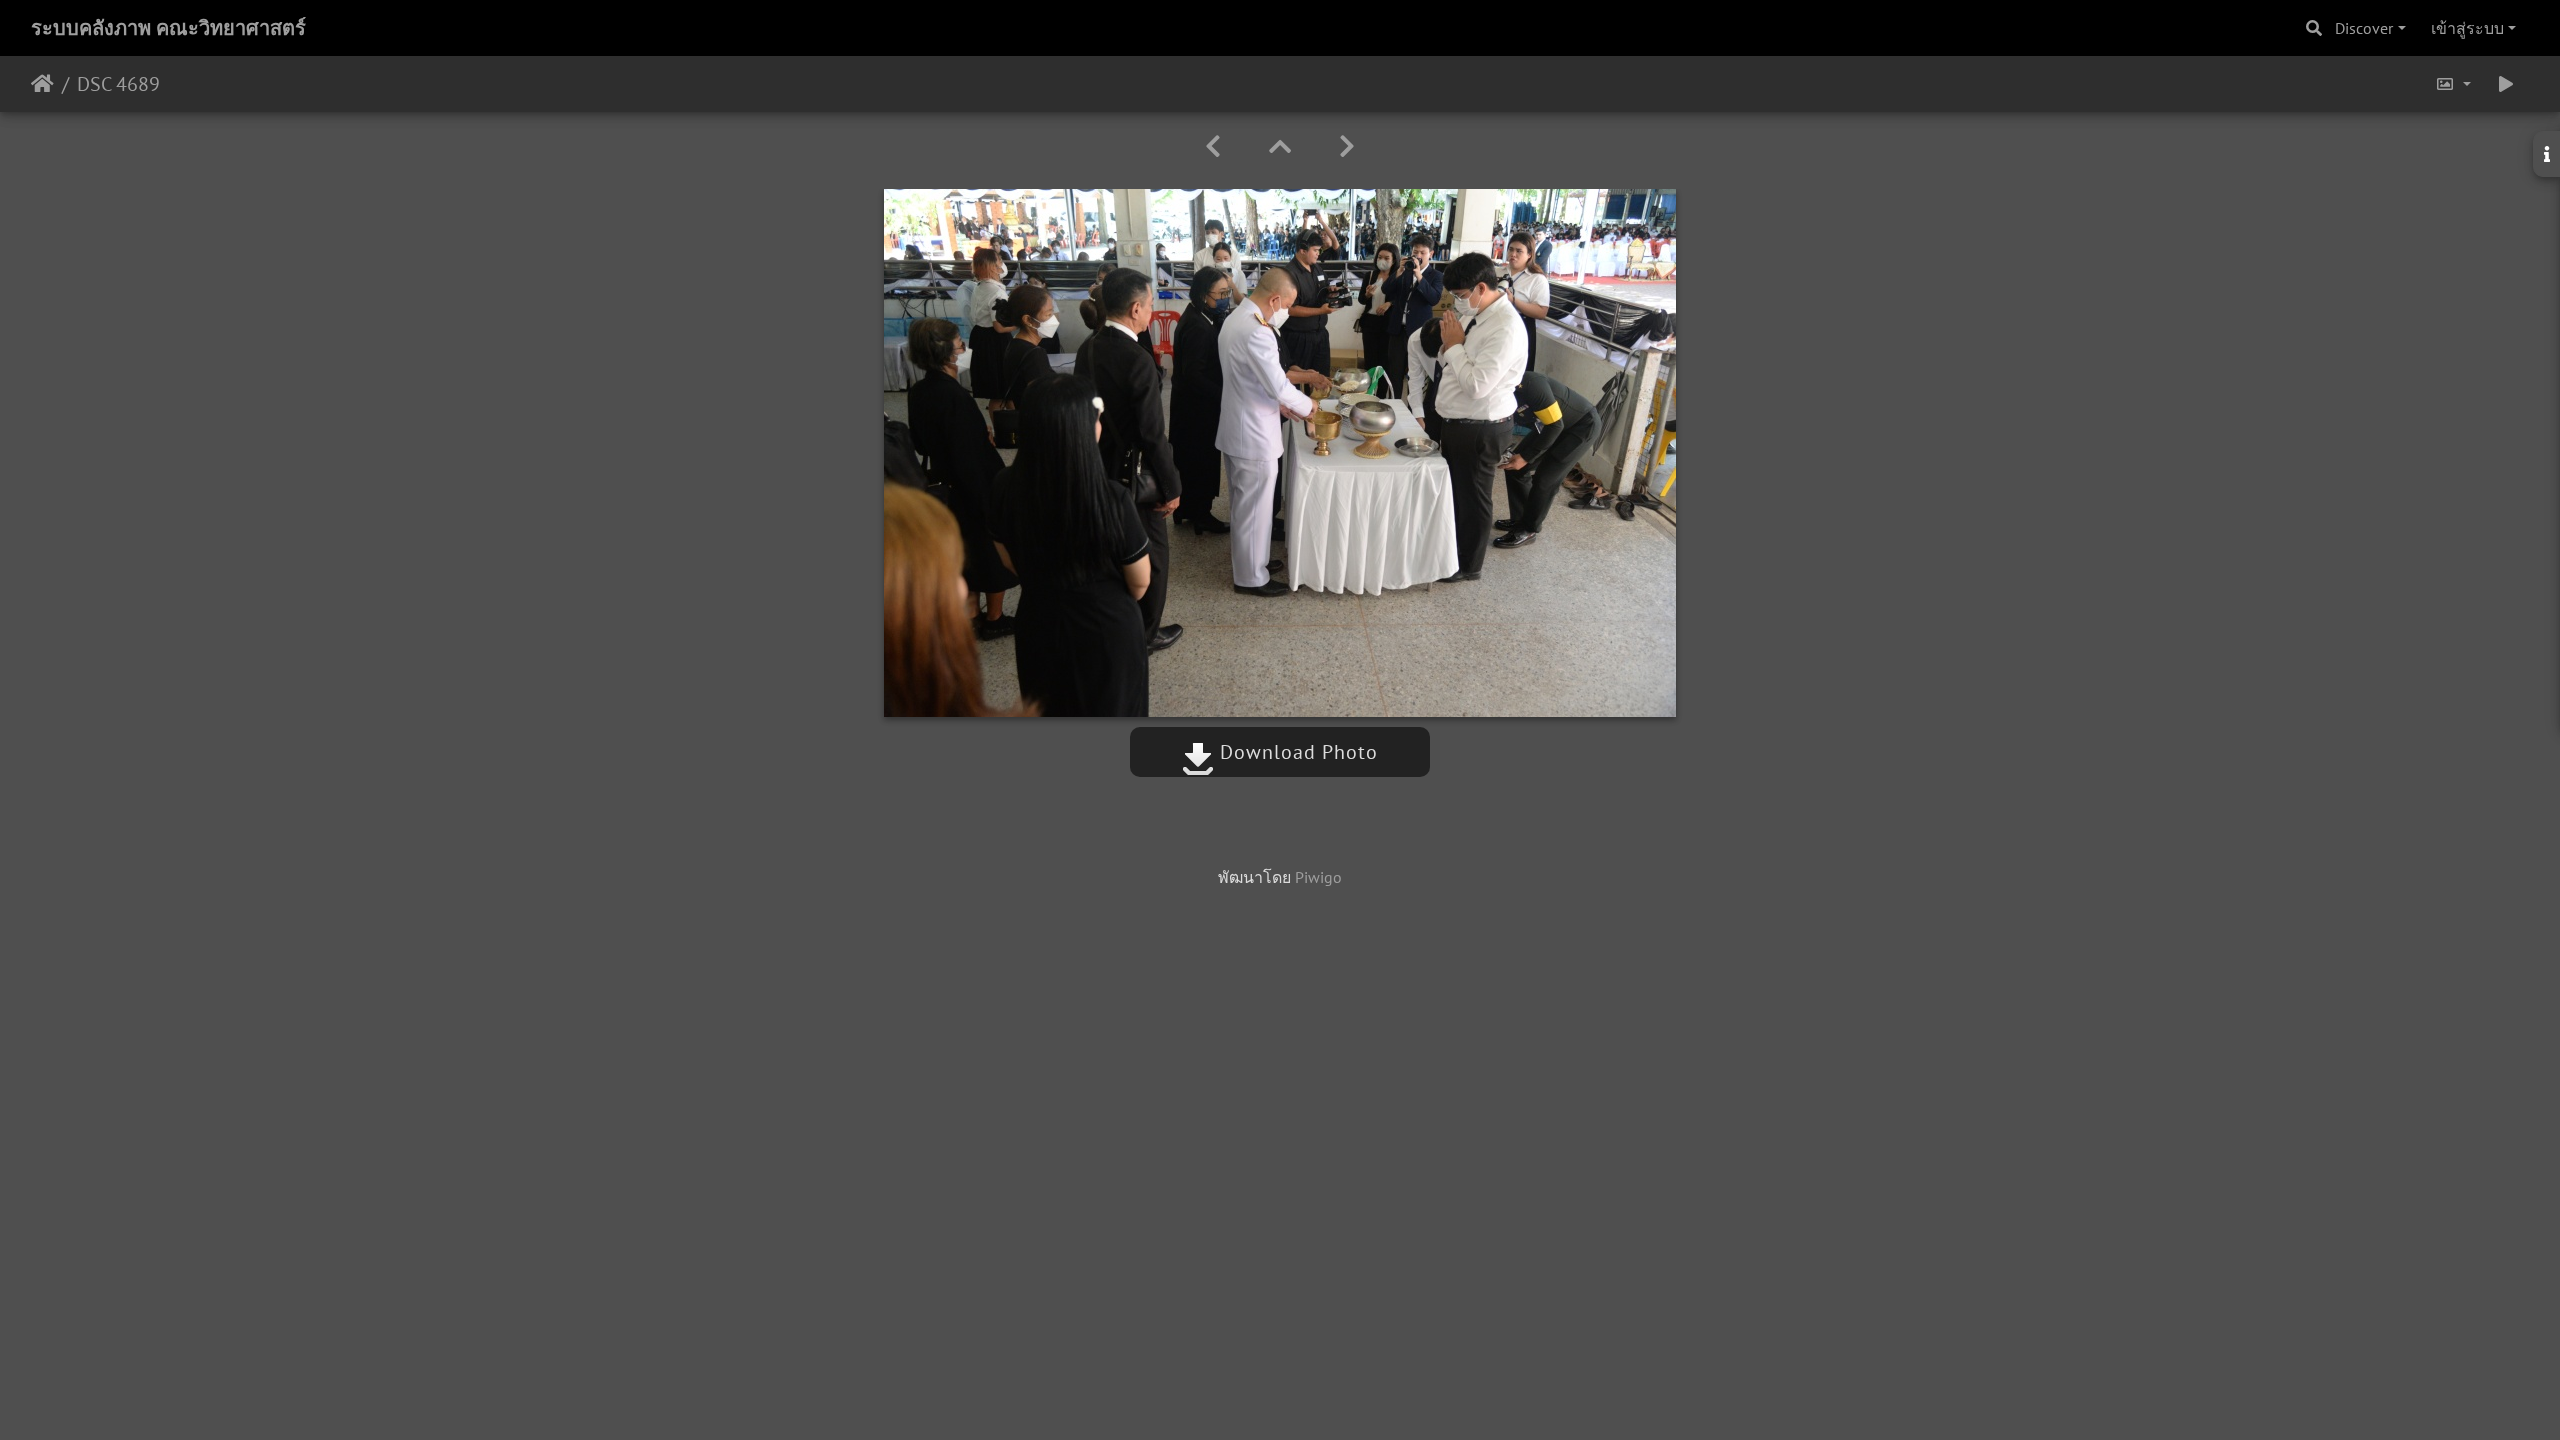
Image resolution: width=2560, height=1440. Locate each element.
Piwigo (1318, 877)
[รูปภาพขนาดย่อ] (1280, 146)
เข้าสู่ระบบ (2467, 28)
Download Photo (1296, 752)
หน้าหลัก (42, 84)
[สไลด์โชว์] (2506, 84)
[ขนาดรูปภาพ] (2453, 84)
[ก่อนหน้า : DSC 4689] (1213, 146)
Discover (2364, 28)
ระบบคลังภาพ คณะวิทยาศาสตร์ (168, 28)
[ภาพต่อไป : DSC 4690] (1347, 146)
